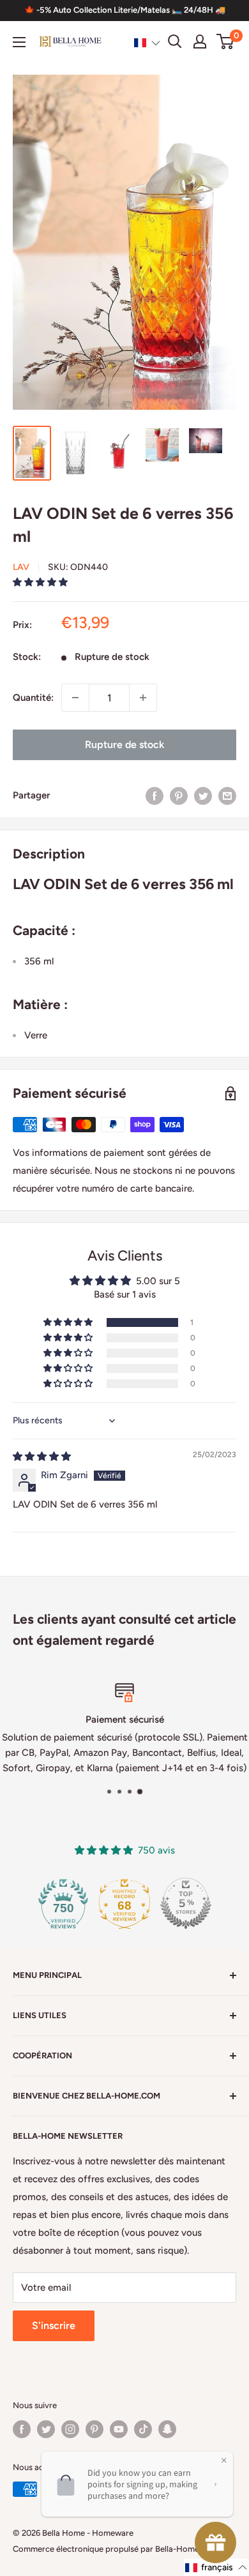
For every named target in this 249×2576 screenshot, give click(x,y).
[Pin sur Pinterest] (179, 795)
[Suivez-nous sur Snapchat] (167, 2429)
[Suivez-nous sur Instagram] (70, 2429)
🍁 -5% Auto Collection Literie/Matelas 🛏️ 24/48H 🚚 (125, 10)
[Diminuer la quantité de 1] (75, 698)
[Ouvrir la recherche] (175, 41)
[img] (42, 1456)
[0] (226, 41)
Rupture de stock (124, 745)
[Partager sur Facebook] (155, 795)
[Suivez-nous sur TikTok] (143, 2429)
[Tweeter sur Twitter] (203, 795)
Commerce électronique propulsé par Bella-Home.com (115, 2549)
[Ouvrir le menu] (19, 42)
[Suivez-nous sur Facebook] (22, 2429)
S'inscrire (54, 2325)
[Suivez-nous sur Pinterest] (94, 2429)
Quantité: (33, 698)
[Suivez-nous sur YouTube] (119, 2429)
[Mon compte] (200, 41)
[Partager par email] (227, 795)
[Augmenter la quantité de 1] (143, 698)
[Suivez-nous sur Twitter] (46, 2429)
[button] (147, 42)
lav (21, 567)
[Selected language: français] (147, 42)
